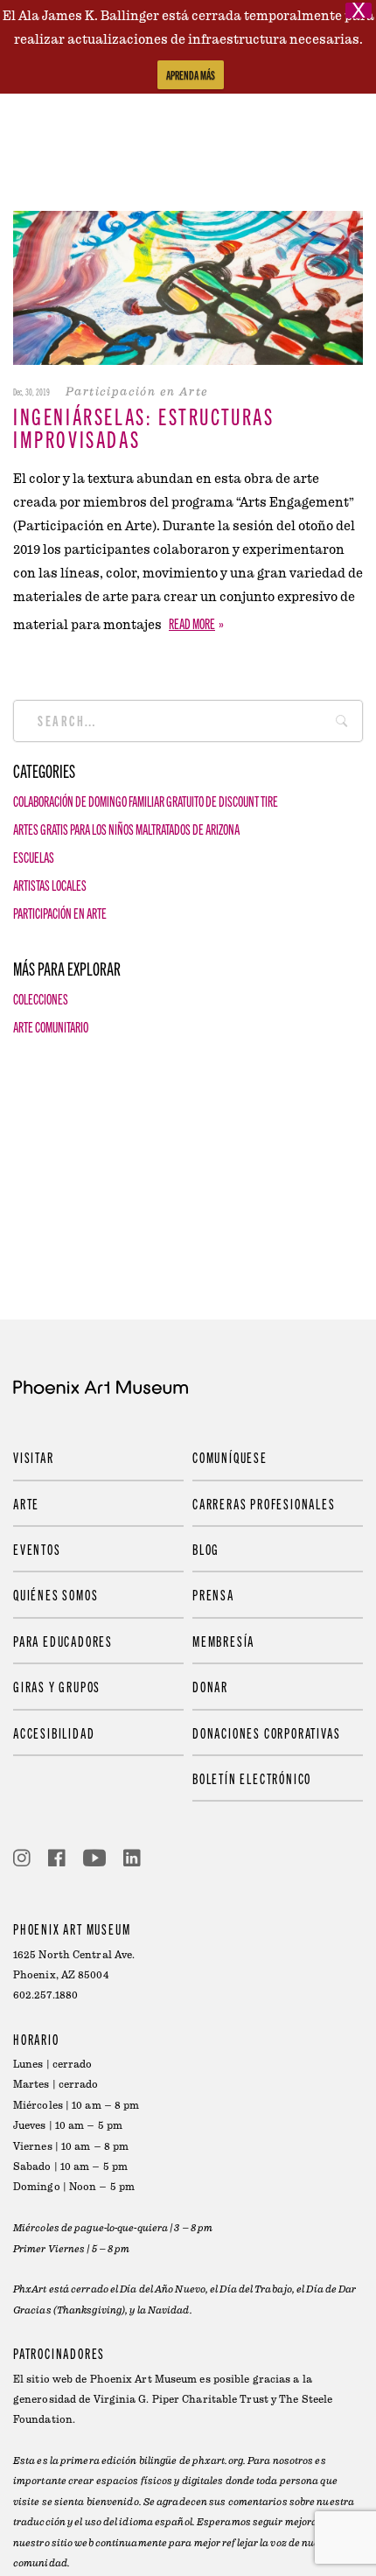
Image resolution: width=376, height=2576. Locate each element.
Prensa (213, 1594)
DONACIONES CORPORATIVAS (266, 1732)
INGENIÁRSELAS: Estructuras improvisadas (144, 427)
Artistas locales (50, 885)
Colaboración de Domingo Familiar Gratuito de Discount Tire (146, 801)
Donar (210, 1686)
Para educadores (63, 1641)
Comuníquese (230, 1457)
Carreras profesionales (264, 1503)
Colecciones (41, 998)
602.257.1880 (45, 1995)
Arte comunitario (51, 1026)
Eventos (37, 1549)
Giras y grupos (57, 1686)
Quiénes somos (56, 1594)
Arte (26, 1503)
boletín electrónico (252, 1778)
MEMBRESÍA (223, 1641)
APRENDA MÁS (191, 75)
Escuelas (34, 857)
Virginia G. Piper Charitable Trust (181, 2400)
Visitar (34, 1457)
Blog (206, 1549)
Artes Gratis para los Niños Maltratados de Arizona (126, 829)
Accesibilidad (54, 1732)
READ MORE (192, 623)
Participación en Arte (60, 913)
